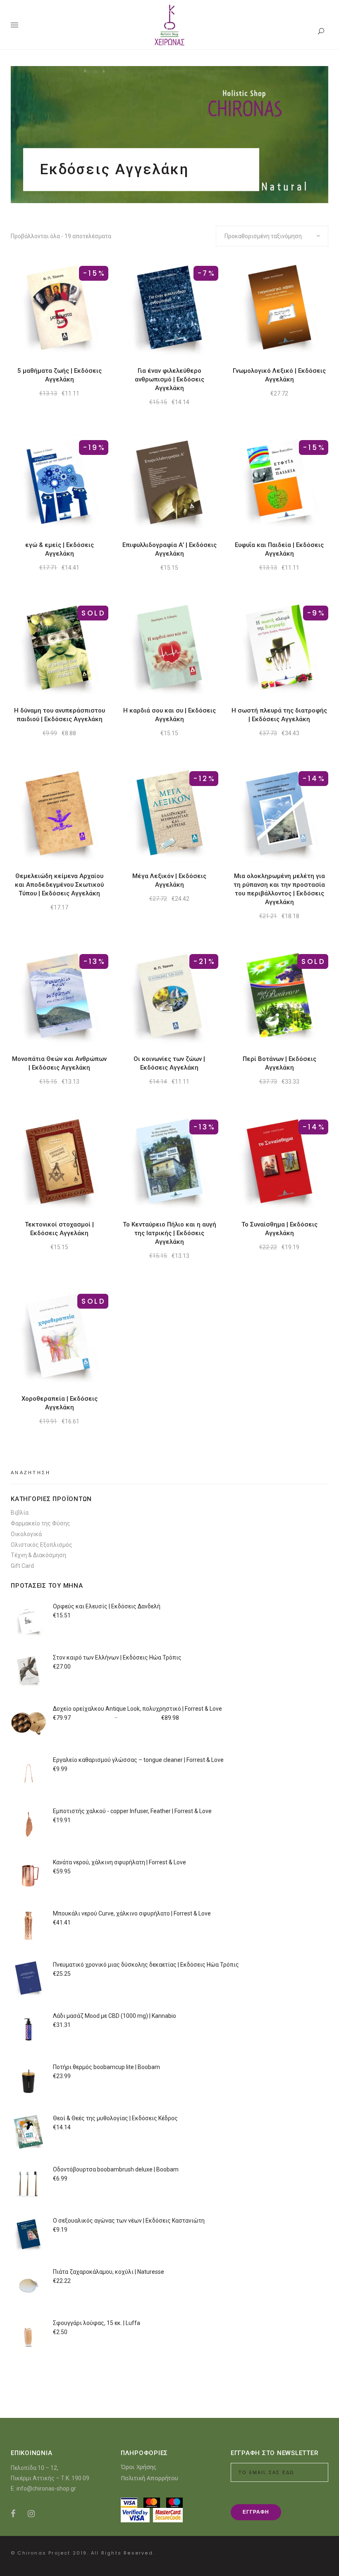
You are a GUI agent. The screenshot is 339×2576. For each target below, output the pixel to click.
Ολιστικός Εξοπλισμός (42, 1545)
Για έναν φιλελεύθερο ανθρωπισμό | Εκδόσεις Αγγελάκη (169, 379)
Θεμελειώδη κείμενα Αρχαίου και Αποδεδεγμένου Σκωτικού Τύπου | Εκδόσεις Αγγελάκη (59, 885)
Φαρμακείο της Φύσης (41, 1523)
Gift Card (22, 1566)
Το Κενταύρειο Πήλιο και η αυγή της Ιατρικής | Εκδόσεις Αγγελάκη (169, 1233)
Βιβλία (20, 1513)
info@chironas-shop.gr (46, 2488)
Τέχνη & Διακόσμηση (38, 1555)
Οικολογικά (26, 1534)
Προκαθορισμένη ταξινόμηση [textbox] (263, 236)
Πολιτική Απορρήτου (149, 2478)
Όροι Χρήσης (138, 2467)
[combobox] (272, 236)
